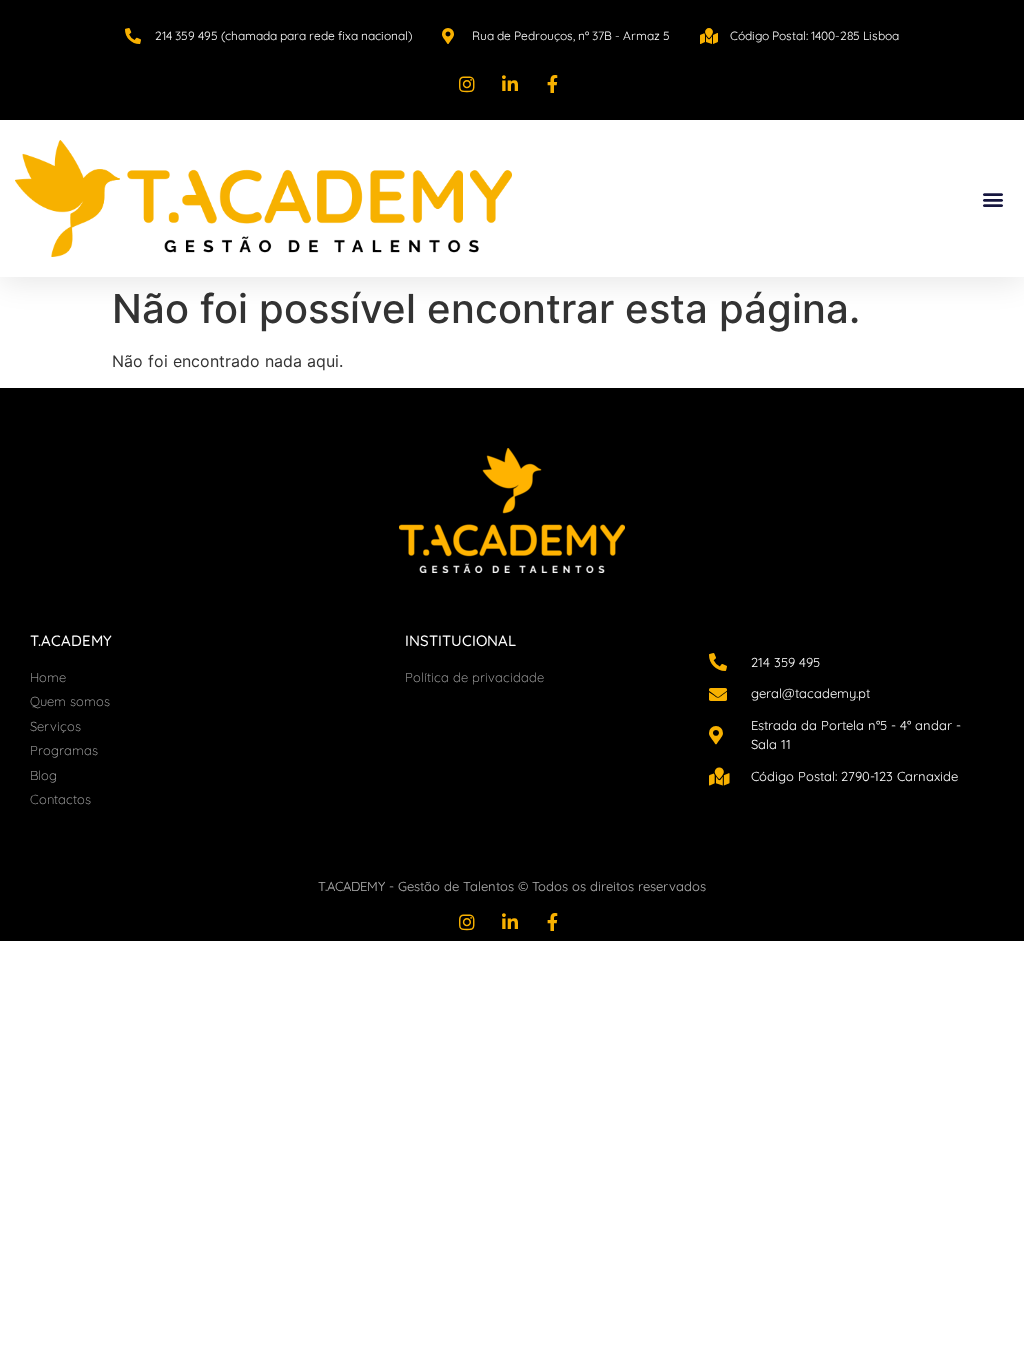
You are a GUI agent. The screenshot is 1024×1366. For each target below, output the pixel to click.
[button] (992, 198)
